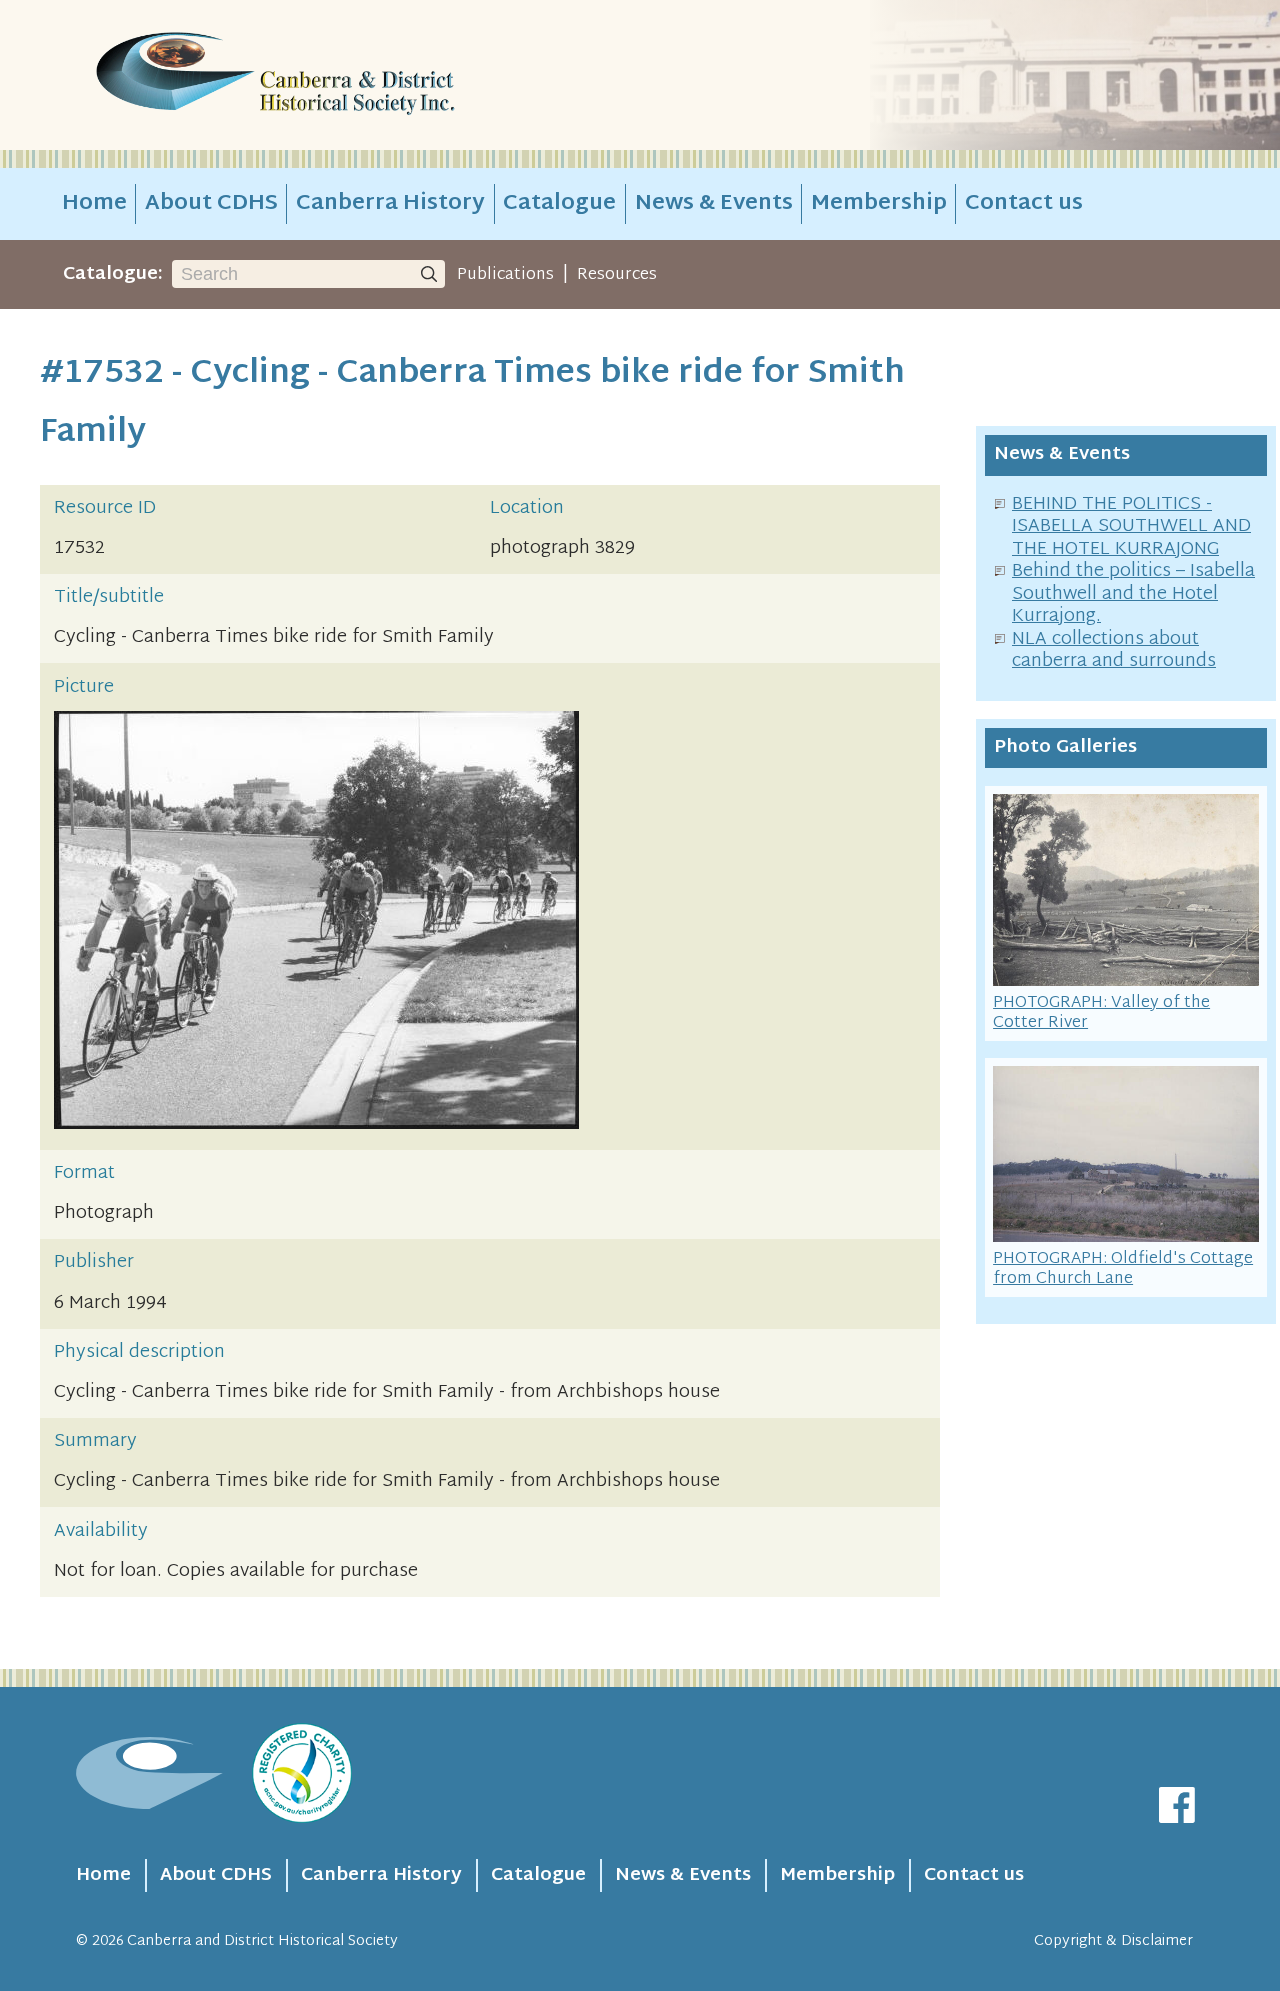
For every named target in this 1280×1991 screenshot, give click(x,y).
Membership (879, 204)
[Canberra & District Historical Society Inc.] (346, 75)
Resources (617, 275)
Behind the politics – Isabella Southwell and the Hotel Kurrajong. (1133, 594)
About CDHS (211, 204)
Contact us (1024, 204)
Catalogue (559, 204)
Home (94, 204)
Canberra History (390, 204)
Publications (505, 275)
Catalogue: (113, 274)
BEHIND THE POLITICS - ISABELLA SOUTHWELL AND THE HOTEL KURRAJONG (1131, 527)
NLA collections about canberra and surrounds (1114, 651)
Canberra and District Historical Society (262, 1941)
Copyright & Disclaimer (1113, 1941)
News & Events (714, 204)
